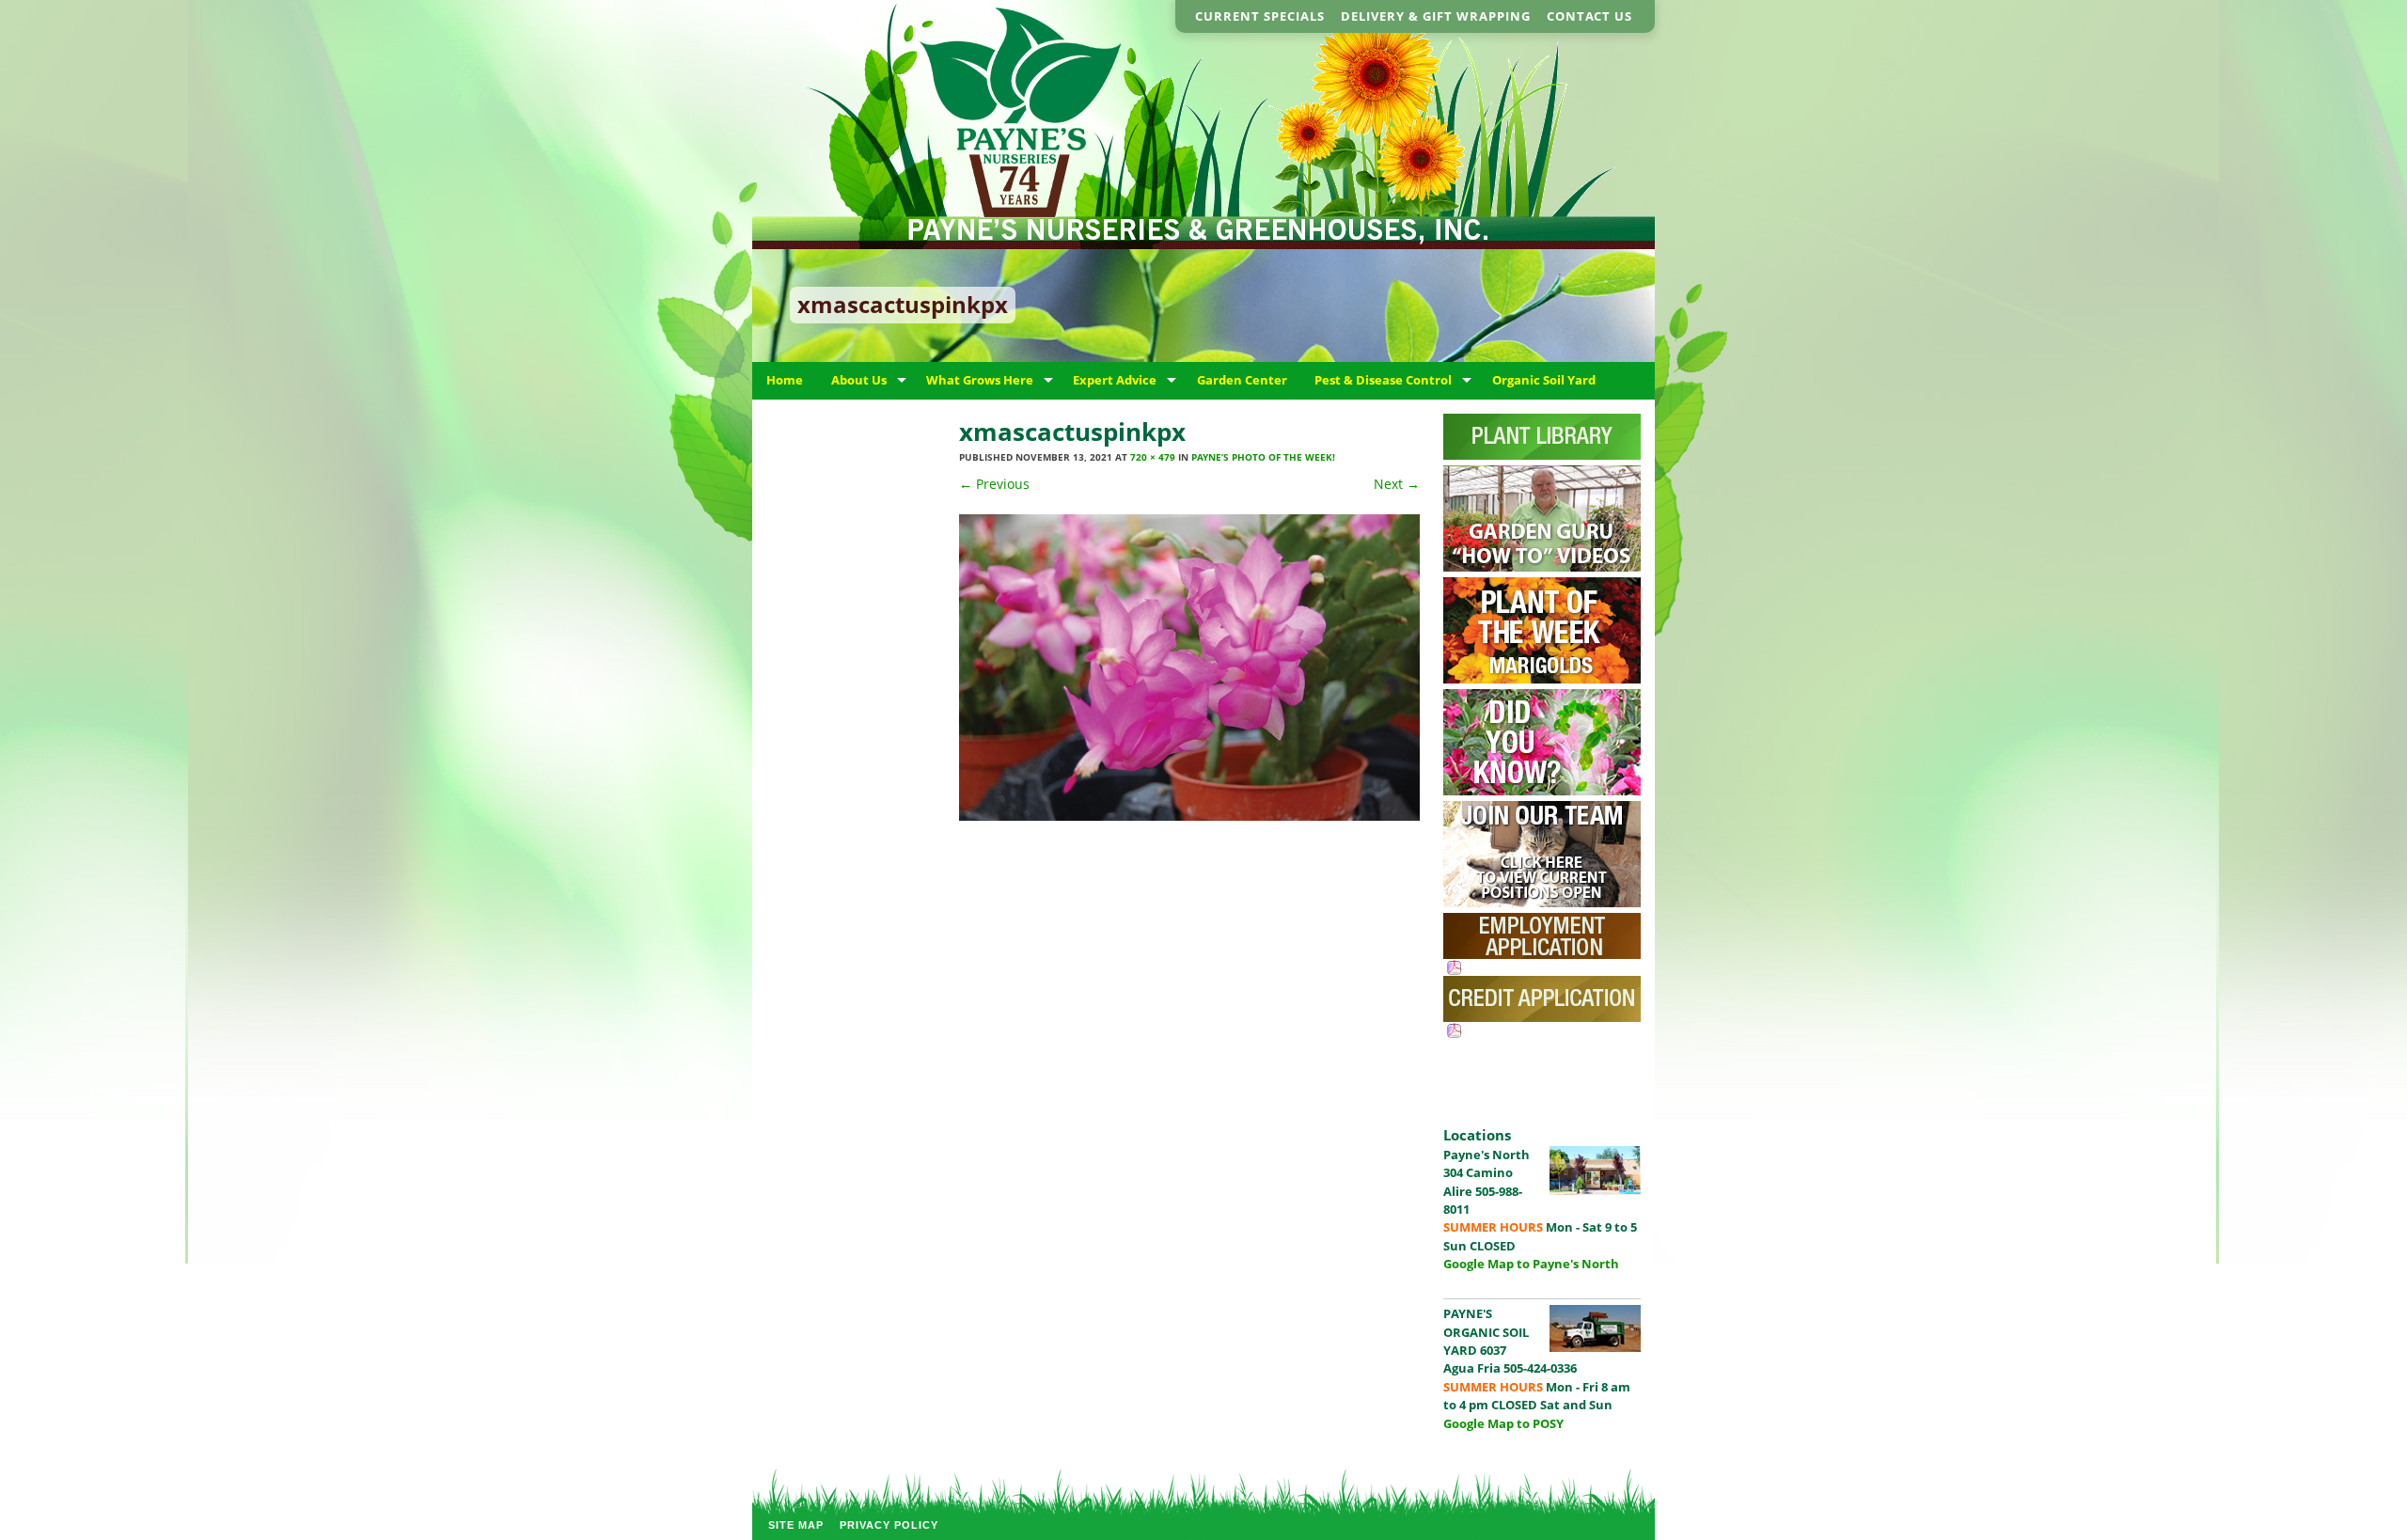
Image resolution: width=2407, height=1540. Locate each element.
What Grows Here (980, 380)
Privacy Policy (889, 1525)
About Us (859, 380)
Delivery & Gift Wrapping (1436, 16)
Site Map (796, 1525)
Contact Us (1589, 16)
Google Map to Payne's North (1531, 1264)
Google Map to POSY (1503, 1423)
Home (785, 380)
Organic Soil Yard (1544, 380)
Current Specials (1260, 16)
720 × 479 (1153, 457)
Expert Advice (1115, 380)
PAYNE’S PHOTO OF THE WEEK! (1263, 457)
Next (1397, 484)
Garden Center (1242, 380)
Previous (994, 484)
